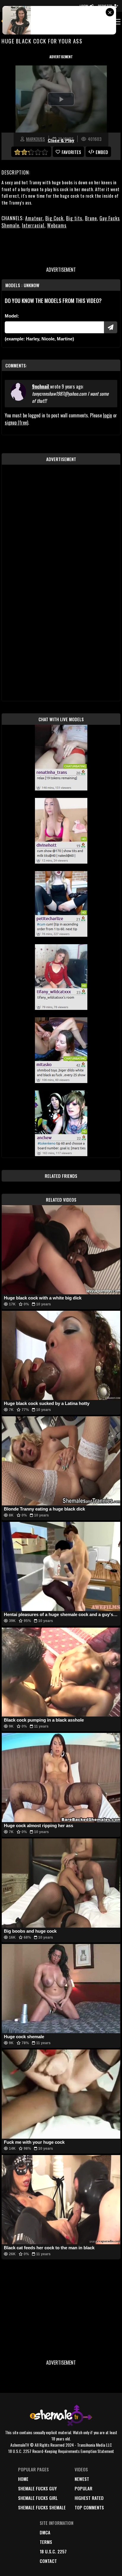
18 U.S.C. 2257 (53, 2551)
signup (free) (16, 422)
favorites (71, 152)
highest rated (89, 2498)
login (107, 415)
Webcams (57, 225)
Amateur (34, 218)
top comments (89, 2507)
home (23, 2479)
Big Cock (54, 218)
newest (82, 2479)
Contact (48, 2561)
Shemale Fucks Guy (37, 2488)
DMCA (45, 2532)
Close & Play (61, 141)
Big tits (74, 218)
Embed (102, 152)
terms (46, 2542)
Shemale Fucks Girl (38, 2498)
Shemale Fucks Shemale (42, 2507)
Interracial (33, 225)
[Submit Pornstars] (111, 327)
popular (84, 2488)
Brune (91, 218)
